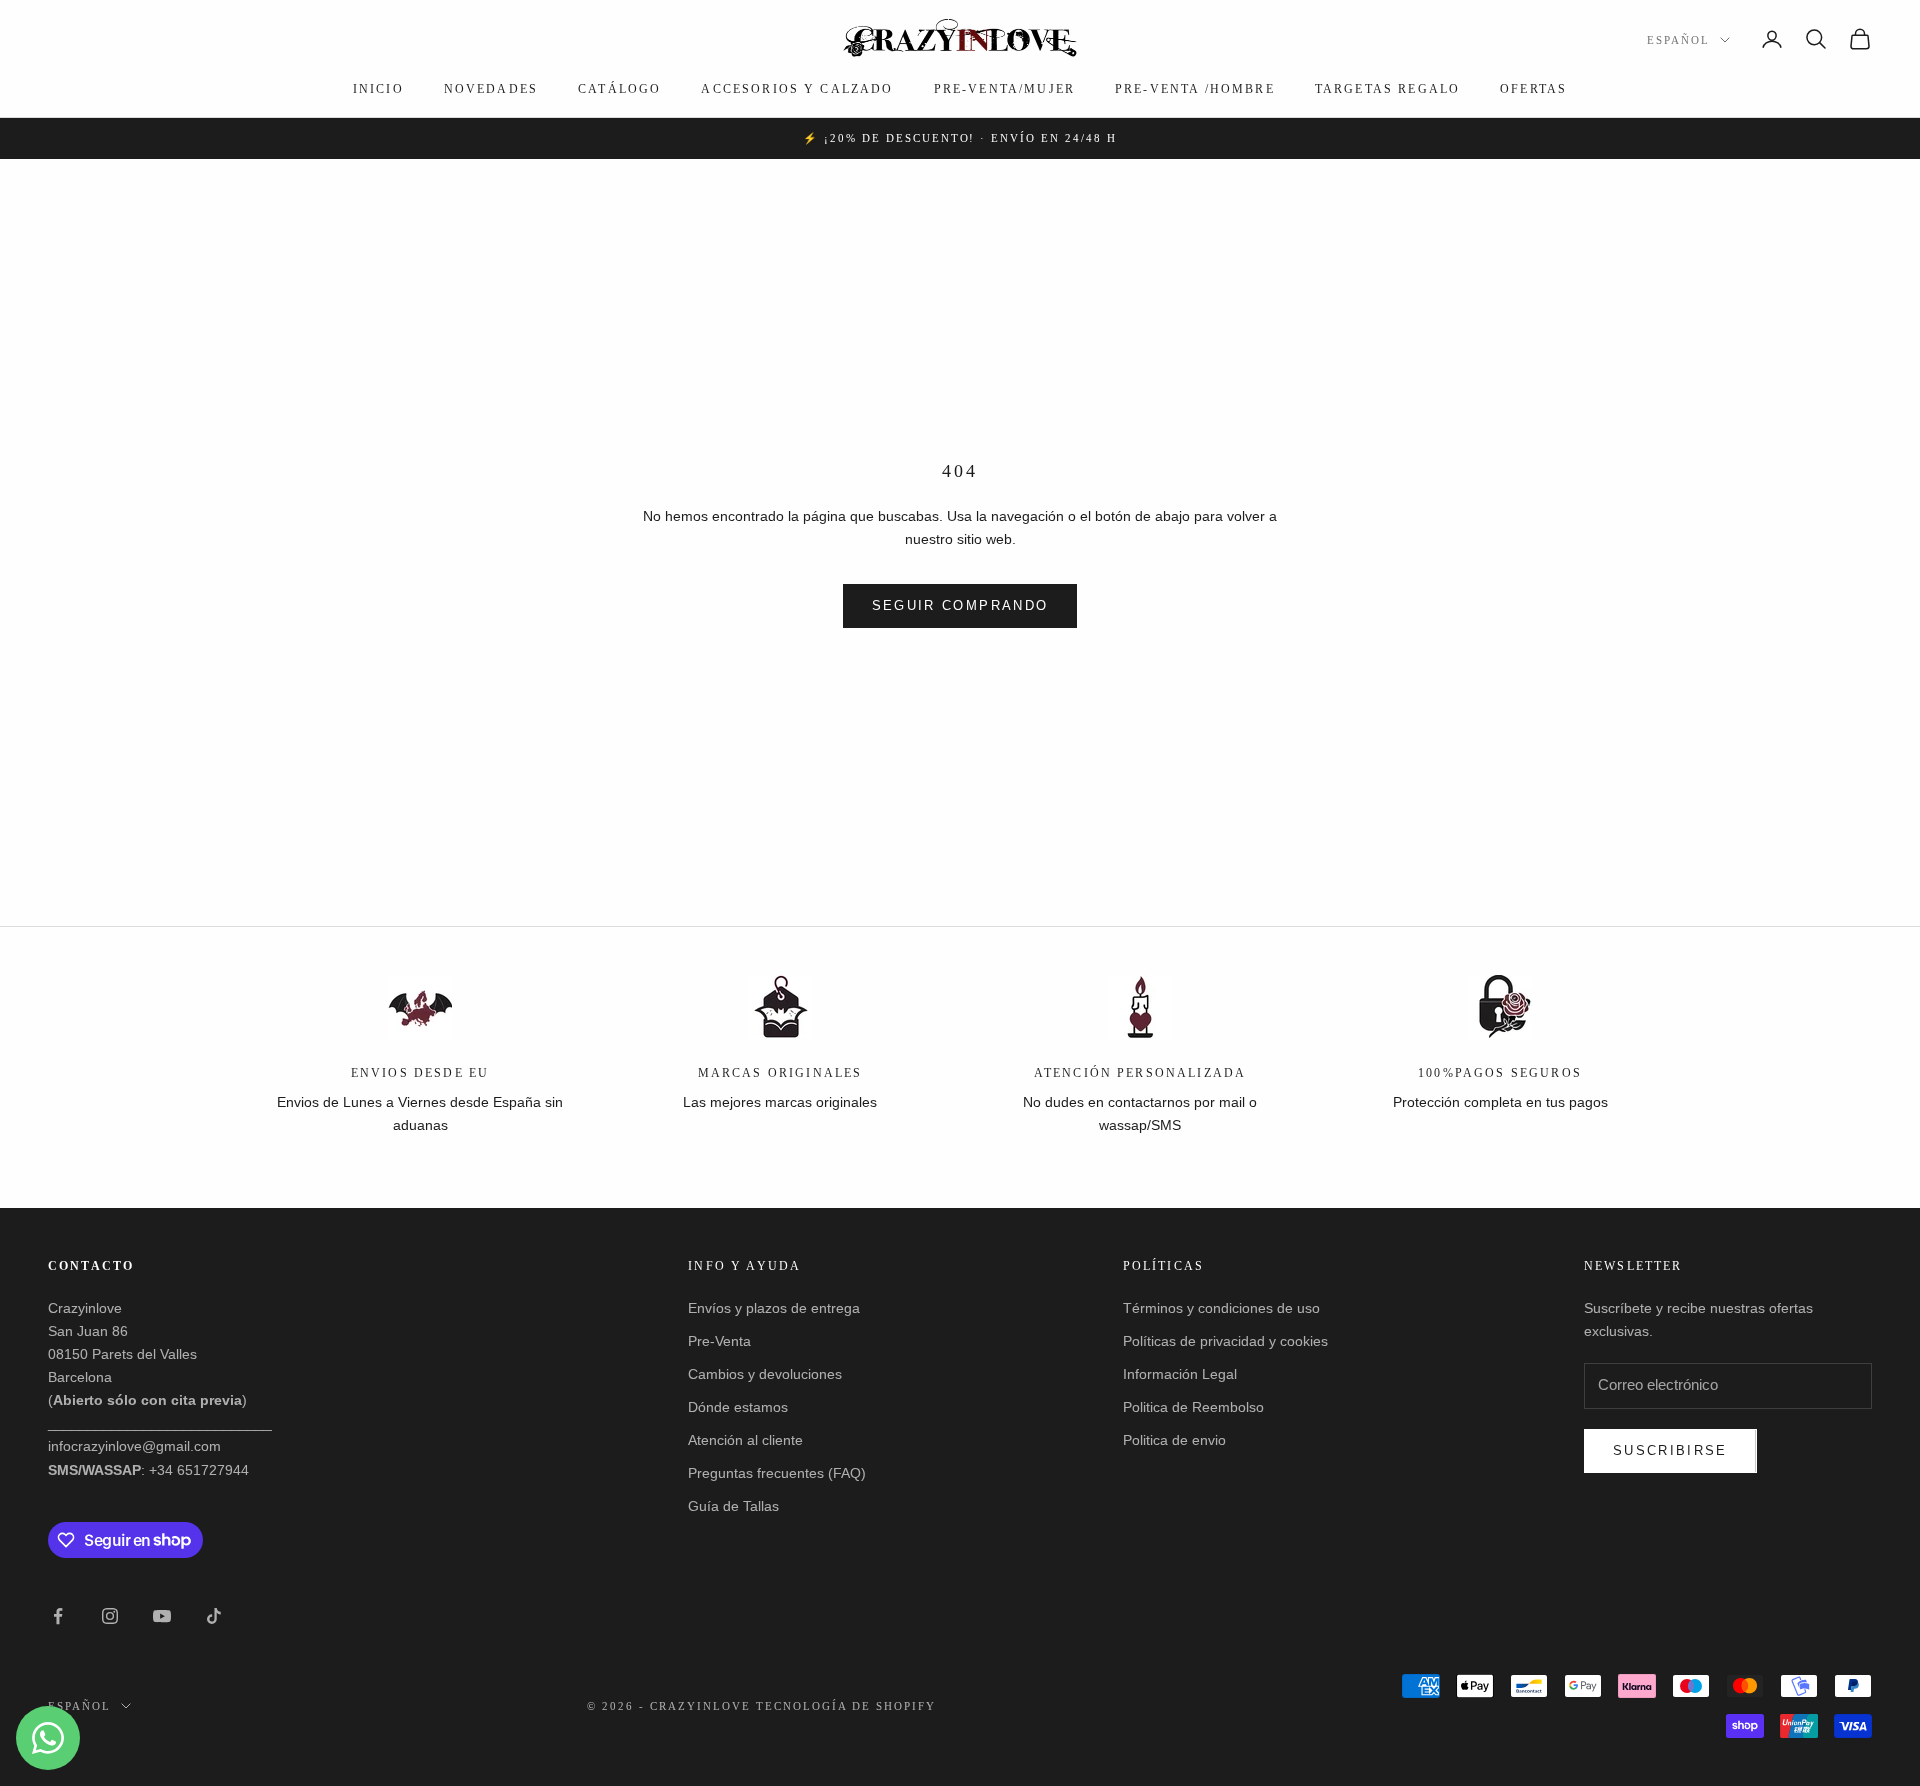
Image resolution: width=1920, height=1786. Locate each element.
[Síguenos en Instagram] (110, 1616)
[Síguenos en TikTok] (214, 1616)
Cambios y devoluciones (765, 1374)
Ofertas (1533, 89)
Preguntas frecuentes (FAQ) (777, 1473)
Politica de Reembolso (1193, 1407)
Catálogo (619, 89)
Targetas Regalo (1387, 89)
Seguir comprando (960, 605)
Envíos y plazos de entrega (774, 1308)
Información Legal (1180, 1374)
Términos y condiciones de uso (1221, 1308)
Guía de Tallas (733, 1506)
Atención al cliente (745, 1440)
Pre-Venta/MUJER (1004, 89)
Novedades (491, 89)
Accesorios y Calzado (797, 89)
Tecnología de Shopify (846, 1706)
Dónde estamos (738, 1407)
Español (1678, 40)
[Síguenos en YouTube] (162, 1616)
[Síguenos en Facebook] (58, 1616)
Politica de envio (1174, 1440)
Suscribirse (1670, 1450)
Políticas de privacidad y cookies (1225, 1341)
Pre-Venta (719, 1341)
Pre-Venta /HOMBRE (1195, 89)
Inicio (378, 89)
